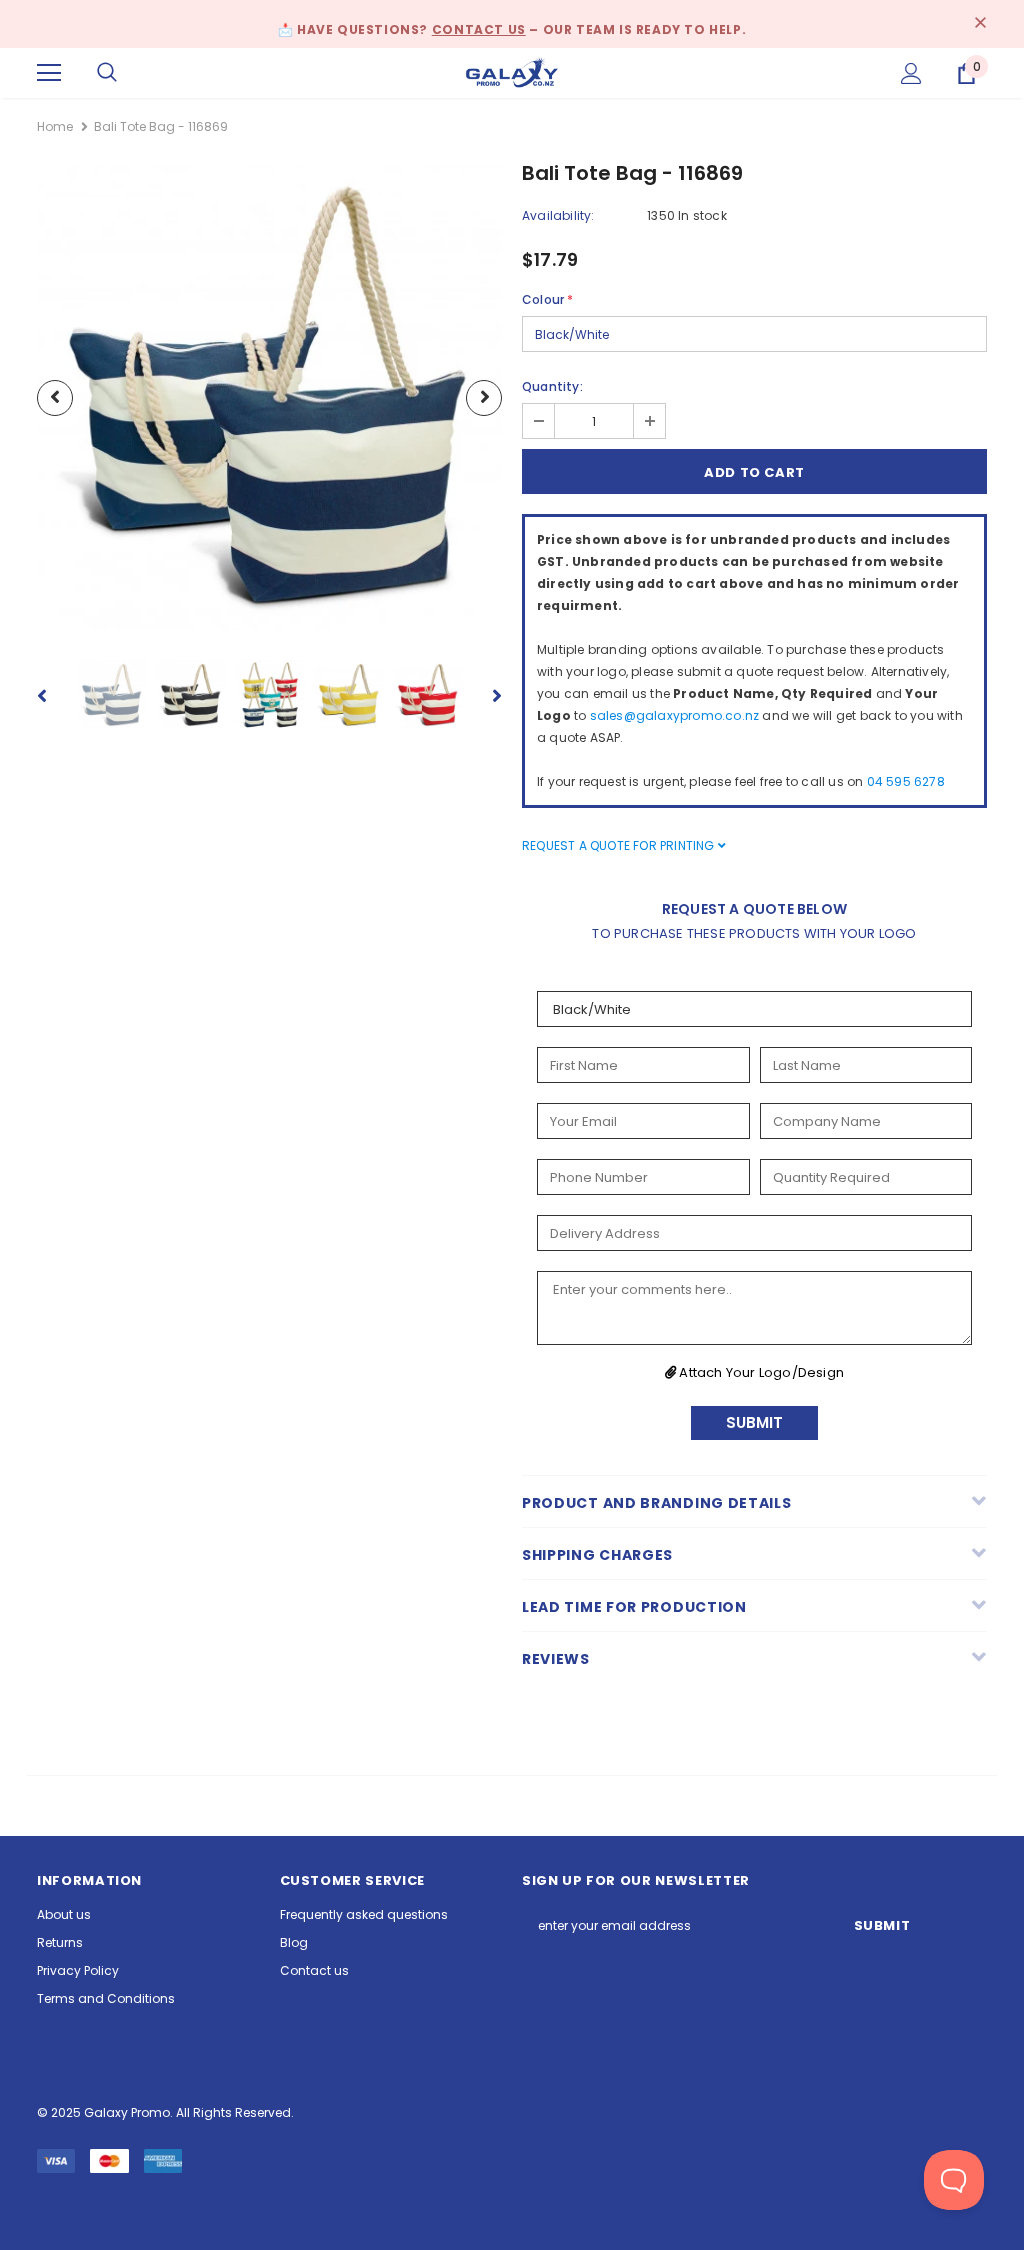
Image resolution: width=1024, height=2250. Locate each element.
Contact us (479, 29)
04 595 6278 (906, 781)
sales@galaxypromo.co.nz (675, 715)
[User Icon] (911, 73)
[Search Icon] (107, 73)
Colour (547, 299)
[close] (980, 24)
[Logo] (512, 71)
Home (55, 126)
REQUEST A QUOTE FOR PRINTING (620, 845)
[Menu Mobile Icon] (49, 73)
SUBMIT (754, 1422)
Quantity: (552, 386)
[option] (269, 397)
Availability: (558, 215)
